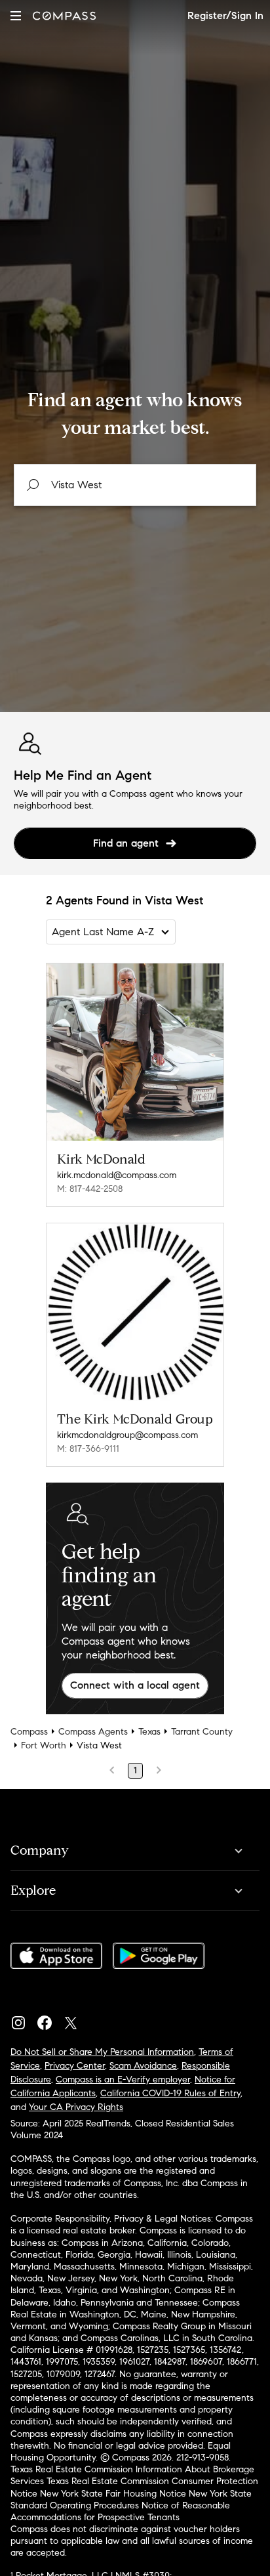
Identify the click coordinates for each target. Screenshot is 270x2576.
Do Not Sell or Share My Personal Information (102, 2052)
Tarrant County (202, 1732)
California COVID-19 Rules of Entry (170, 2093)
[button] (16, 15)
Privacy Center (75, 2066)
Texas (149, 1732)
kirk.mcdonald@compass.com (117, 1175)
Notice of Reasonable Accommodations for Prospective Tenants (120, 2511)
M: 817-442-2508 (90, 1189)
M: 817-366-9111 (88, 1449)
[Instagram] (24, 2019)
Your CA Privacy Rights (76, 2107)
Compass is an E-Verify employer (123, 2080)
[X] (76, 2019)
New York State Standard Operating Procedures (131, 2500)
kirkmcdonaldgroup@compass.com (127, 1435)
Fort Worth (44, 1745)
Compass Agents (93, 1732)
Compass (29, 1732)
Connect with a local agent (135, 1685)
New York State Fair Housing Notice (113, 2494)
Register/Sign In (225, 15)
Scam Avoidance (143, 2066)
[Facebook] (50, 2019)
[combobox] (135, 485)
